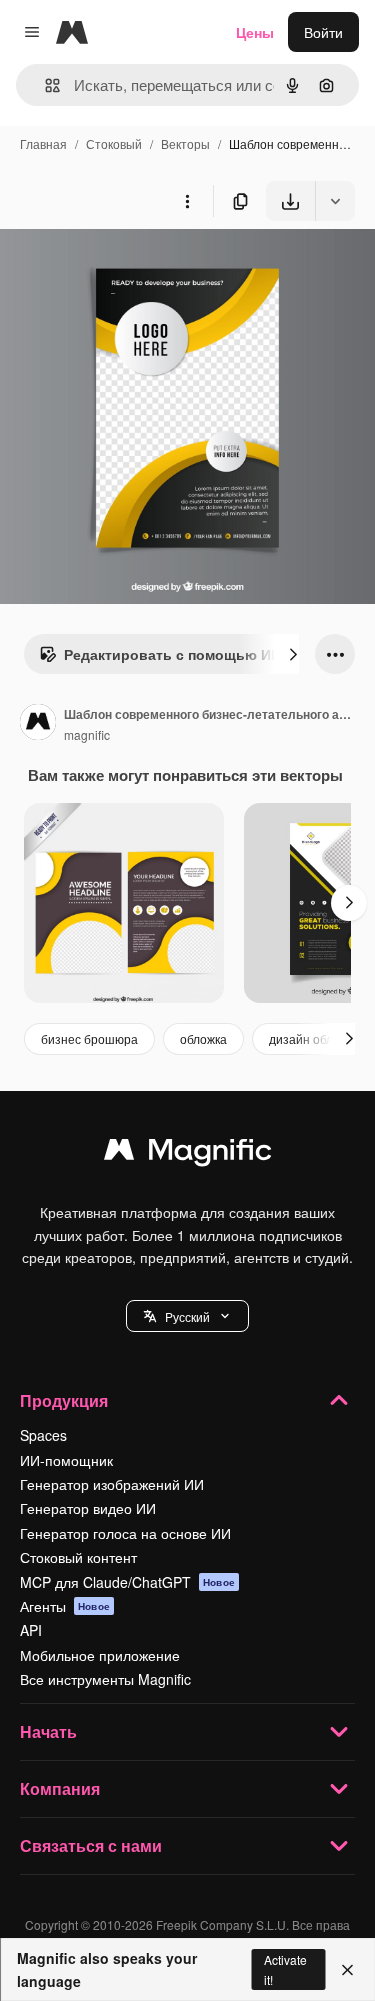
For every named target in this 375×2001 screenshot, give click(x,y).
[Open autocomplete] (44, 85)
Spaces (43, 1435)
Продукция (64, 1400)
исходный (134, 267)
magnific (87, 734)
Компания (60, 1788)
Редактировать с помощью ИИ (172, 654)
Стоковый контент (78, 1557)
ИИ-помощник (66, 1460)
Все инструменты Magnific (105, 1679)
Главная (43, 143)
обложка (203, 1038)
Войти (323, 32)
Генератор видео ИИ (88, 1508)
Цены (255, 32)
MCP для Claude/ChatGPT (127, 1582)
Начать (48, 1731)
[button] (187, 1316)
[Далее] (293, 654)
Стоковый (114, 143)
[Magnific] (188, 1154)
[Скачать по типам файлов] (335, 201)
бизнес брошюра (89, 1038)
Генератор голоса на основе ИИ (125, 1533)
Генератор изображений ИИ (112, 1484)
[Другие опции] (187, 201)
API (31, 1630)
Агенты (65, 1606)
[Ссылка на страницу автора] (38, 724)
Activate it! (285, 1969)
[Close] (347, 1970)
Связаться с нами (91, 1845)
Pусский (187, 1316)
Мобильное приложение (100, 1655)
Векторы (185, 143)
